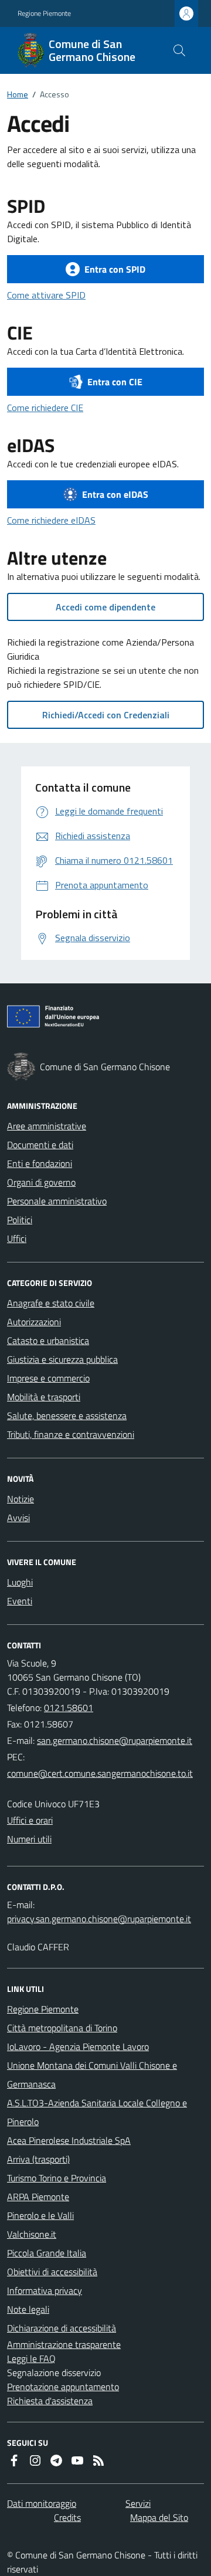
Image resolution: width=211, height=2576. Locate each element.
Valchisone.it (32, 2234)
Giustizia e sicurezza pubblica (62, 1359)
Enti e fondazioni (40, 1163)
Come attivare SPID (46, 295)
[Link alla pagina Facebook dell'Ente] (14, 2460)
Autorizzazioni (34, 1322)
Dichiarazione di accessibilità (62, 2328)
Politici (20, 1220)
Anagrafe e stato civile (51, 1303)
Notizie (21, 1499)
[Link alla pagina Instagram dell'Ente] (35, 2460)
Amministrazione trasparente (64, 2344)
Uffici (17, 1238)
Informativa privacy (45, 2290)
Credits (67, 2517)
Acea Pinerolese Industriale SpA (69, 2140)
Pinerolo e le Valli (40, 2215)
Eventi (20, 1601)
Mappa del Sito (159, 2517)
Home (18, 94)
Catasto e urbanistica (48, 1340)
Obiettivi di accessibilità (52, 2272)
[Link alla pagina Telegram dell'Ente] (56, 2460)
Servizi (138, 2503)
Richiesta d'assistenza (50, 2401)
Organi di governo (41, 1182)
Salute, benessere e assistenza (67, 1416)
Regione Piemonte (44, 13)
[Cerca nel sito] (179, 50)
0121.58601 (69, 1708)
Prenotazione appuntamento (63, 2387)
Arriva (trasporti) (38, 2159)
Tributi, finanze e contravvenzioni (71, 1434)
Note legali (28, 2309)
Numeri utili (29, 1839)
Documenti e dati (40, 1145)
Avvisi (18, 1518)
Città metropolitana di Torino (62, 2028)
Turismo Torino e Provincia (57, 2178)
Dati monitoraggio (42, 2503)
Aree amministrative (47, 1126)
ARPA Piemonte (38, 2197)
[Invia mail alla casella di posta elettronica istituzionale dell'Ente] (115, 1740)
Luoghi (20, 1582)
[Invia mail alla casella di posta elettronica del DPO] (99, 1919)
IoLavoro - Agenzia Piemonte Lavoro (78, 2046)
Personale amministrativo (57, 1201)
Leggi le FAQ (31, 2358)
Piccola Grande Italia (47, 2253)
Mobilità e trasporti (44, 1397)
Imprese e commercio (48, 1378)
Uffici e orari (30, 1820)
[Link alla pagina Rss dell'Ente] (98, 2460)
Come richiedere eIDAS (51, 520)
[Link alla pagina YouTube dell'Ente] (77, 2460)
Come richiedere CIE (45, 408)
